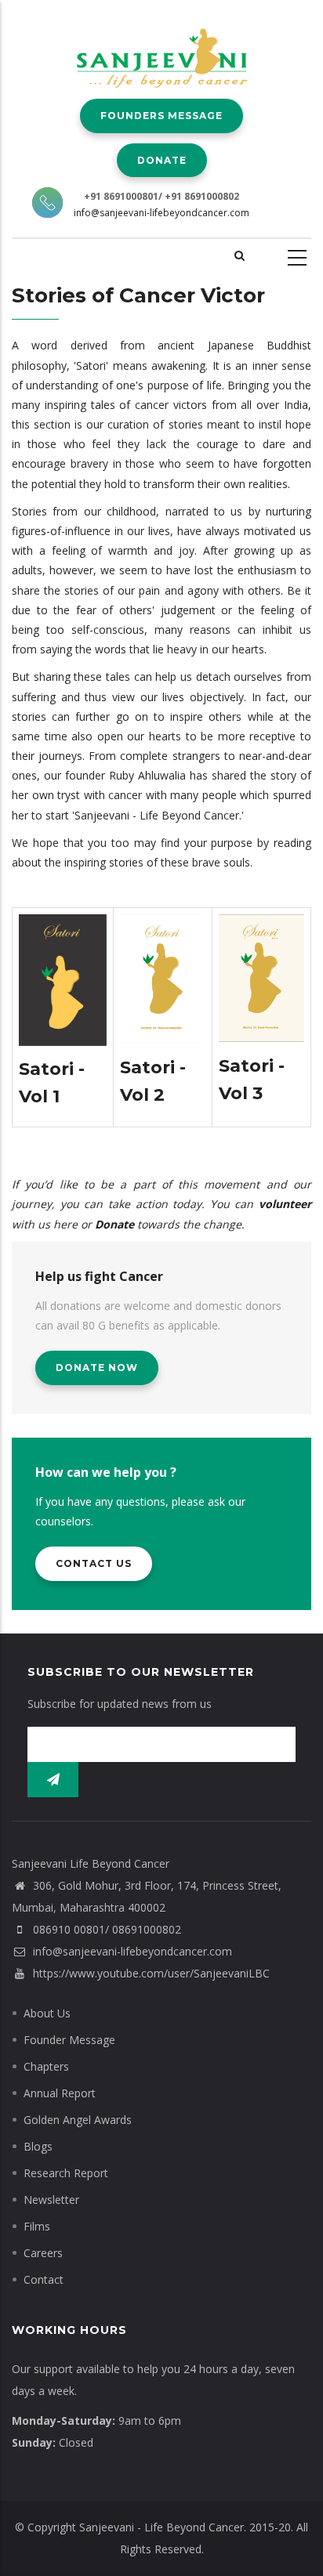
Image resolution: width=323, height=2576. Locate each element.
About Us (47, 2013)
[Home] (162, 47)
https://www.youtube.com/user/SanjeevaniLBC (150, 1973)
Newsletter (51, 2200)
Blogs (38, 2146)
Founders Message (161, 116)
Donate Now (97, 1368)
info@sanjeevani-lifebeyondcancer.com (161, 213)
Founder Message (69, 2040)
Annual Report (60, 2093)
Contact (44, 2279)
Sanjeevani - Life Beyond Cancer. (163, 2527)
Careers (43, 2253)
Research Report (66, 2173)
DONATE (162, 160)
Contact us (94, 1563)
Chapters (46, 2066)
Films (37, 2226)
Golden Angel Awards (78, 2120)
